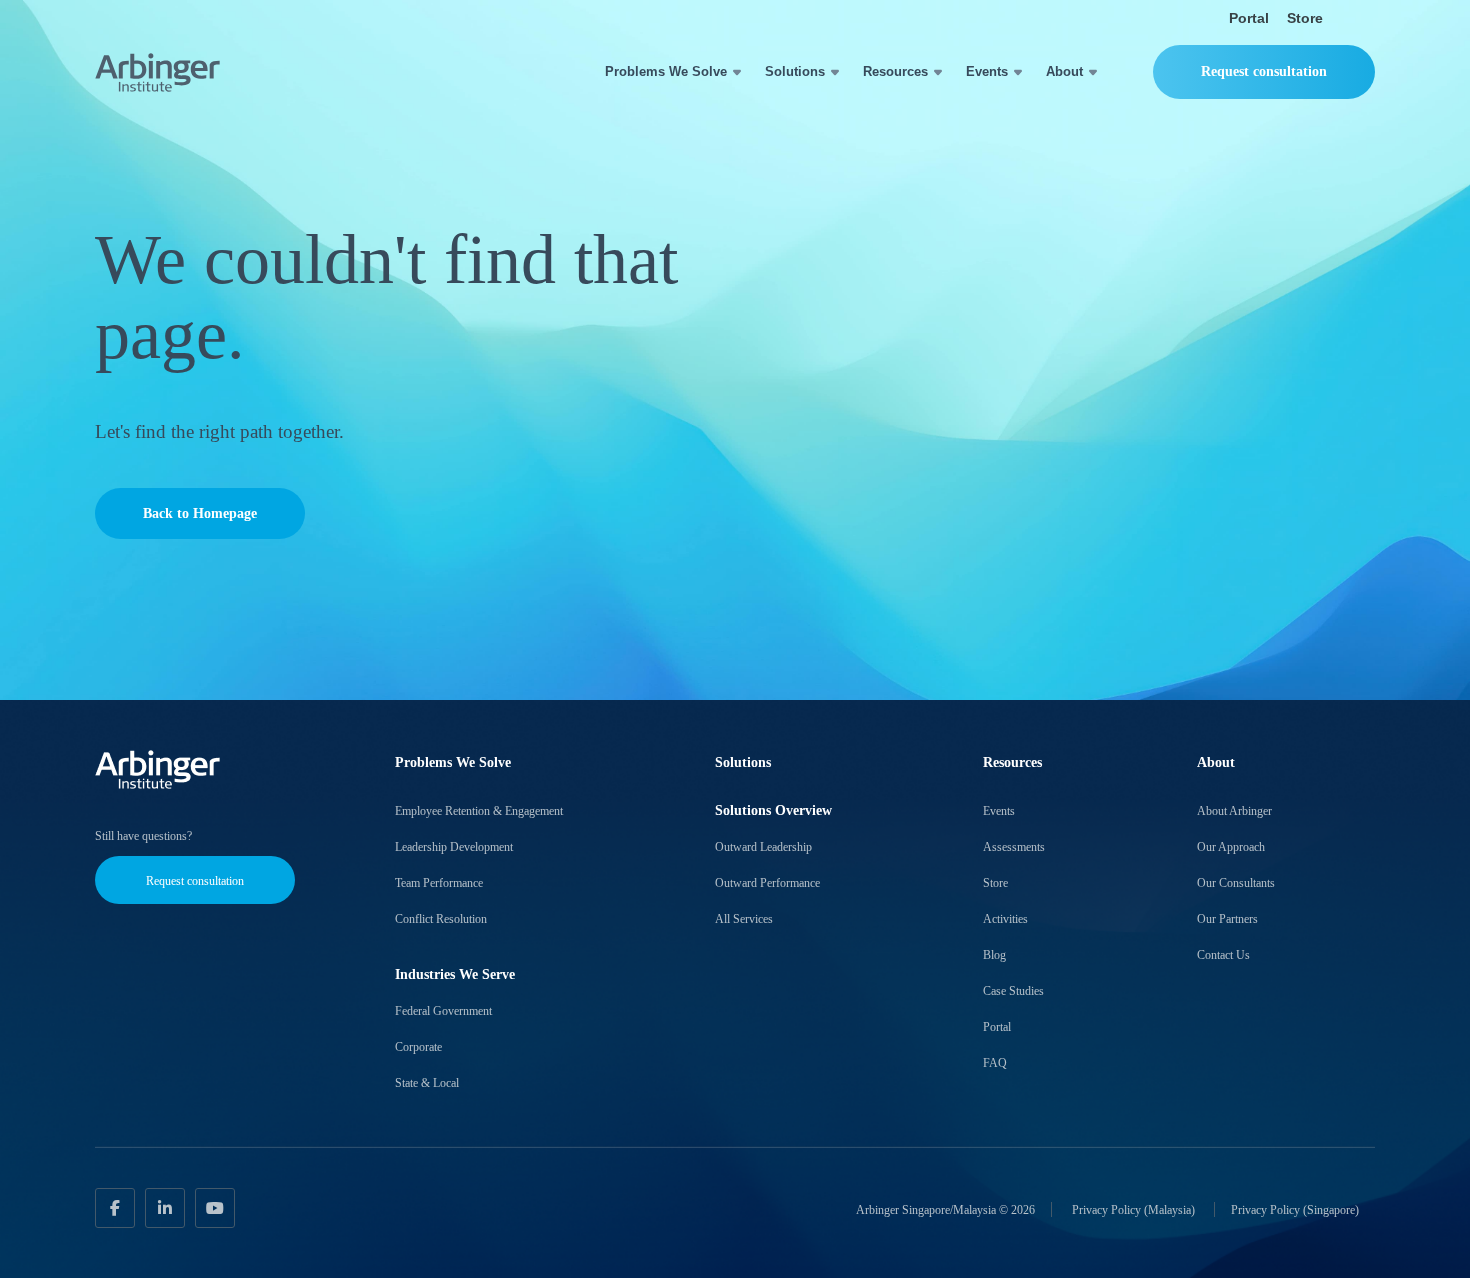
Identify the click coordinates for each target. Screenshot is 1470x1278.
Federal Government (443, 1011)
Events (987, 71)
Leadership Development (454, 847)
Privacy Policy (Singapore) (1295, 1209)
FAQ (995, 1063)
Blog (994, 955)
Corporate (418, 1047)
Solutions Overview (773, 810)
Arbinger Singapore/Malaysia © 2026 (945, 1209)
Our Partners (1227, 919)
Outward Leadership (763, 847)
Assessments (1014, 847)
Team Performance (439, 883)
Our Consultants (1236, 883)
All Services (744, 919)
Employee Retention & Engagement (479, 811)
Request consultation (1264, 71)
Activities (1005, 919)
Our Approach (1231, 847)
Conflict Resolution (441, 919)
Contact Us (1223, 955)
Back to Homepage (200, 513)
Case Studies (1013, 991)
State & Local (427, 1083)
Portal (1249, 18)
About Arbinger (1234, 811)
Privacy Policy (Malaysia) (1135, 1209)
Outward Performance (767, 883)
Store (1305, 18)
